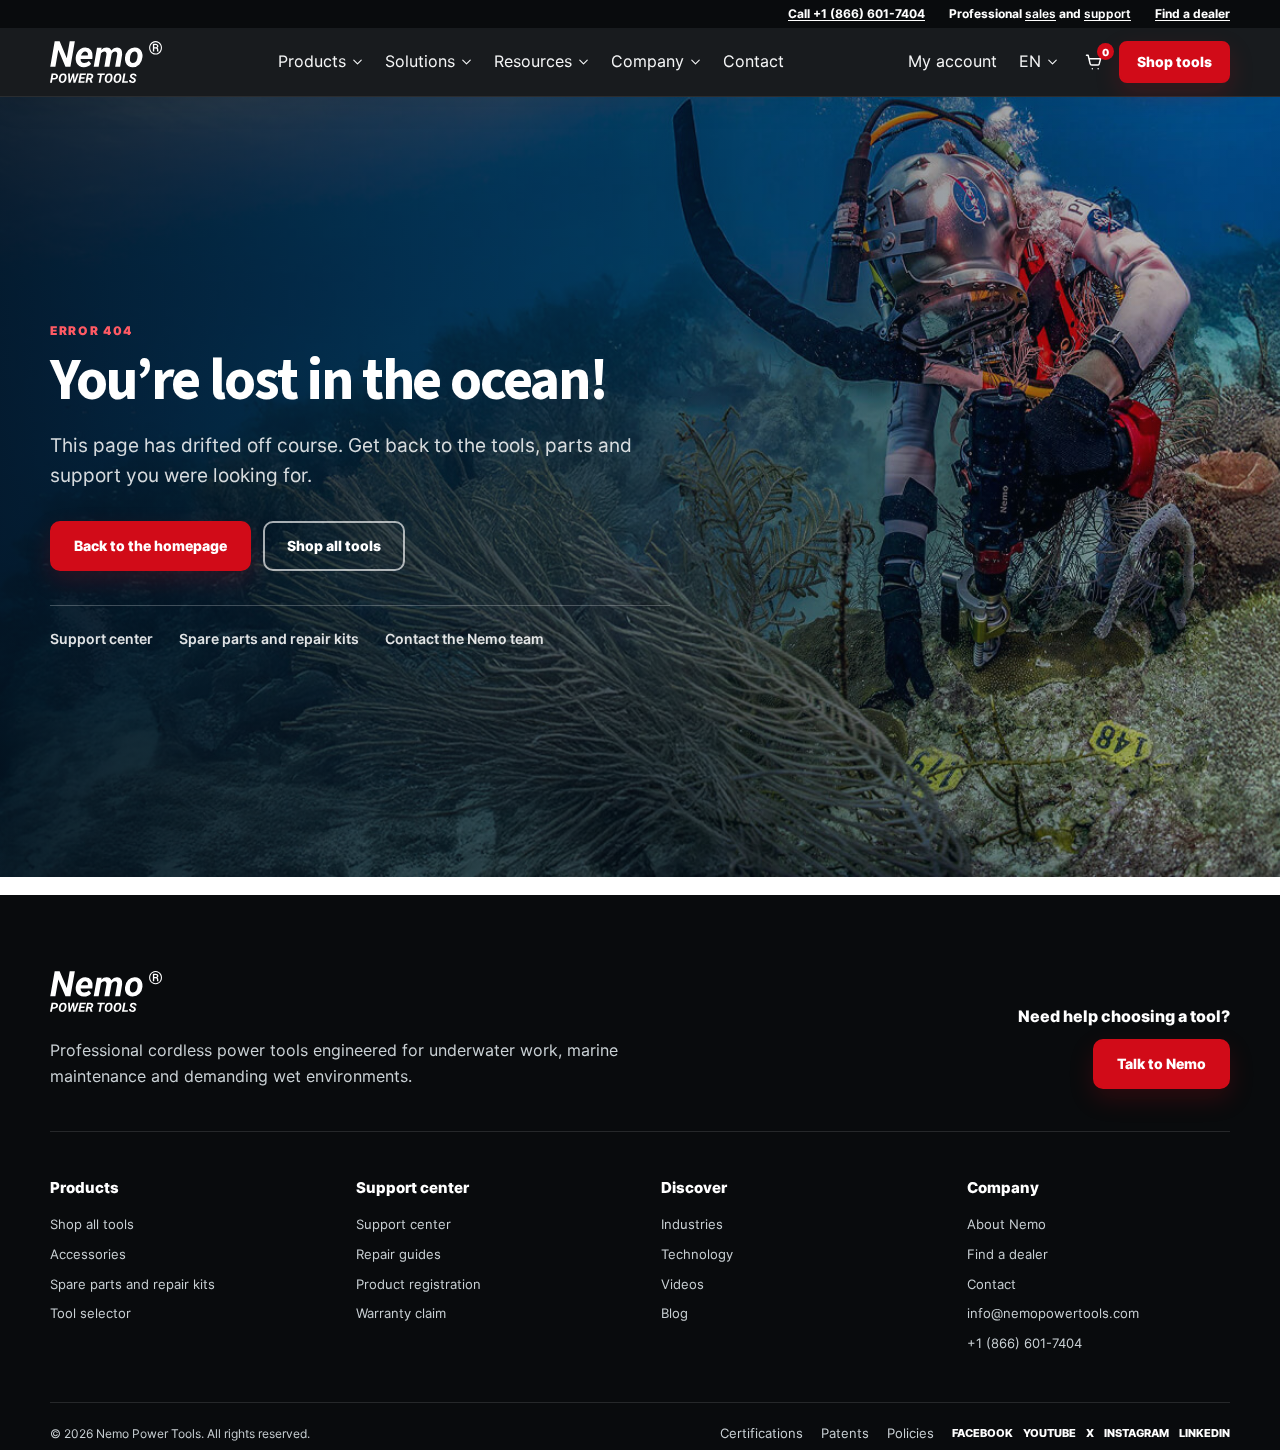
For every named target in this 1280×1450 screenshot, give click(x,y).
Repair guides (398, 1254)
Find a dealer (1192, 13)
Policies (910, 1433)
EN (1030, 61)
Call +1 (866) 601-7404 (856, 13)
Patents (845, 1433)
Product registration (418, 1284)
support (1107, 13)
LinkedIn (1204, 1432)
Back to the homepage (150, 545)
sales (1040, 13)
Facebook (982, 1432)
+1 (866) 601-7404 (1024, 1343)
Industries (692, 1224)
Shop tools (1174, 61)
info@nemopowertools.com (1053, 1313)
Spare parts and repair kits (269, 638)
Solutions (420, 61)
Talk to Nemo (1161, 1063)
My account (952, 61)
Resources (533, 61)
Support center (101, 638)
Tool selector (90, 1313)
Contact (753, 61)
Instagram (1136, 1432)
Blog (674, 1313)
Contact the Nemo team (464, 638)
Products (312, 61)
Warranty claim (401, 1313)
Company (647, 61)
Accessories (88, 1254)
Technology (697, 1254)
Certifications (761, 1433)
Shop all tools (334, 545)
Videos (682, 1284)
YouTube (1049, 1432)
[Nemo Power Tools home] (106, 62)
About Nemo (1006, 1224)
